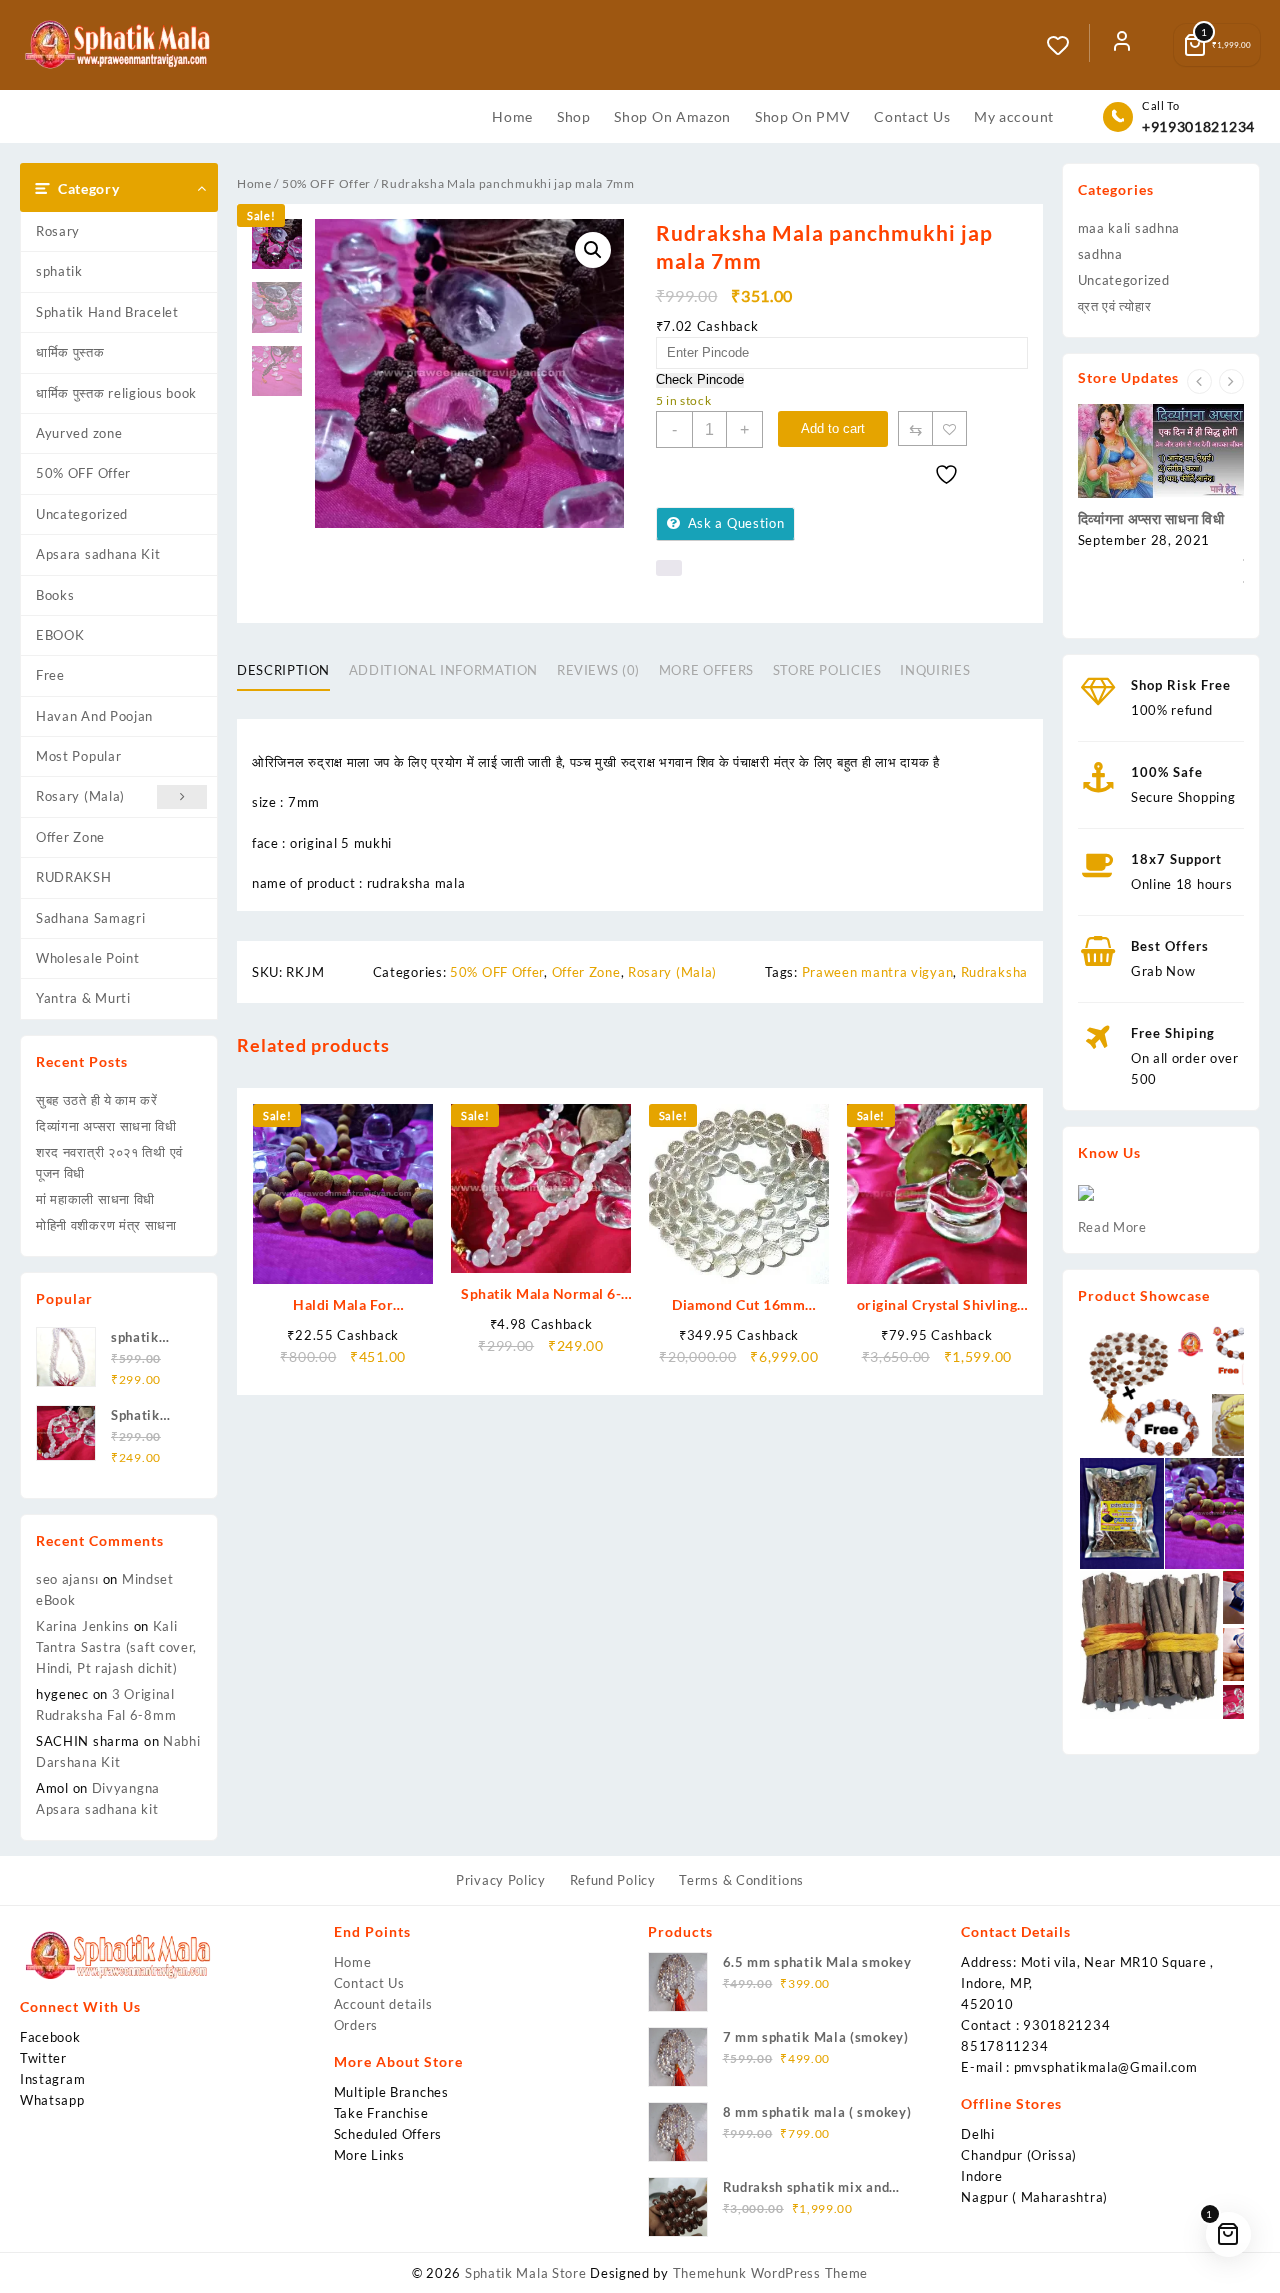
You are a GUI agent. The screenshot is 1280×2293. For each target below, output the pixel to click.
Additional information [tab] (443, 670)
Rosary (58, 231)
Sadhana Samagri (91, 918)
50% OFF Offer (83, 473)
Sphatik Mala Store (526, 2273)
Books (55, 595)
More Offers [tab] (706, 670)
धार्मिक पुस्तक (70, 352)
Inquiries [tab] (935, 670)
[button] (593, 250)
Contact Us (369, 1983)
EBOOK (60, 635)
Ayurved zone (79, 433)
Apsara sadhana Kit (98, 554)
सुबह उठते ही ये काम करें (97, 1100)
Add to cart (833, 428)
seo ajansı (67, 1579)
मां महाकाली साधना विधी (95, 1199)
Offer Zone (70, 837)
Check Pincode (700, 380)
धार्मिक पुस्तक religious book (116, 393)
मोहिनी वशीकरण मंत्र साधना (106, 1225)
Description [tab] (283, 670)
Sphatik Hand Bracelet (107, 312)
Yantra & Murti (83, 998)
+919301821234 (1198, 126)
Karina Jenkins (83, 1626)
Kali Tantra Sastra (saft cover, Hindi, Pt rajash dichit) (116, 1647)
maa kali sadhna (1129, 228)
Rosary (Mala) (80, 796)
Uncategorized (82, 514)
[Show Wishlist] (1068, 45)
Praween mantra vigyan (878, 972)
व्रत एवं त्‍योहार (1115, 306)
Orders (356, 2025)
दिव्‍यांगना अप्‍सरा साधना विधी (106, 1126)
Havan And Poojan (94, 716)
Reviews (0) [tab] (598, 670)
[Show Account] (1122, 45)
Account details (383, 2004)
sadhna (1100, 254)
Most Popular (78, 756)
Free (50, 675)
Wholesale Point (88, 958)
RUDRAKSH (74, 877)
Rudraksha (994, 972)
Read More (1112, 1227)
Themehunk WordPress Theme (771, 2273)
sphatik (59, 271)
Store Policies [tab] (827, 670)
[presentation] (1199, 381)
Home (254, 183)
